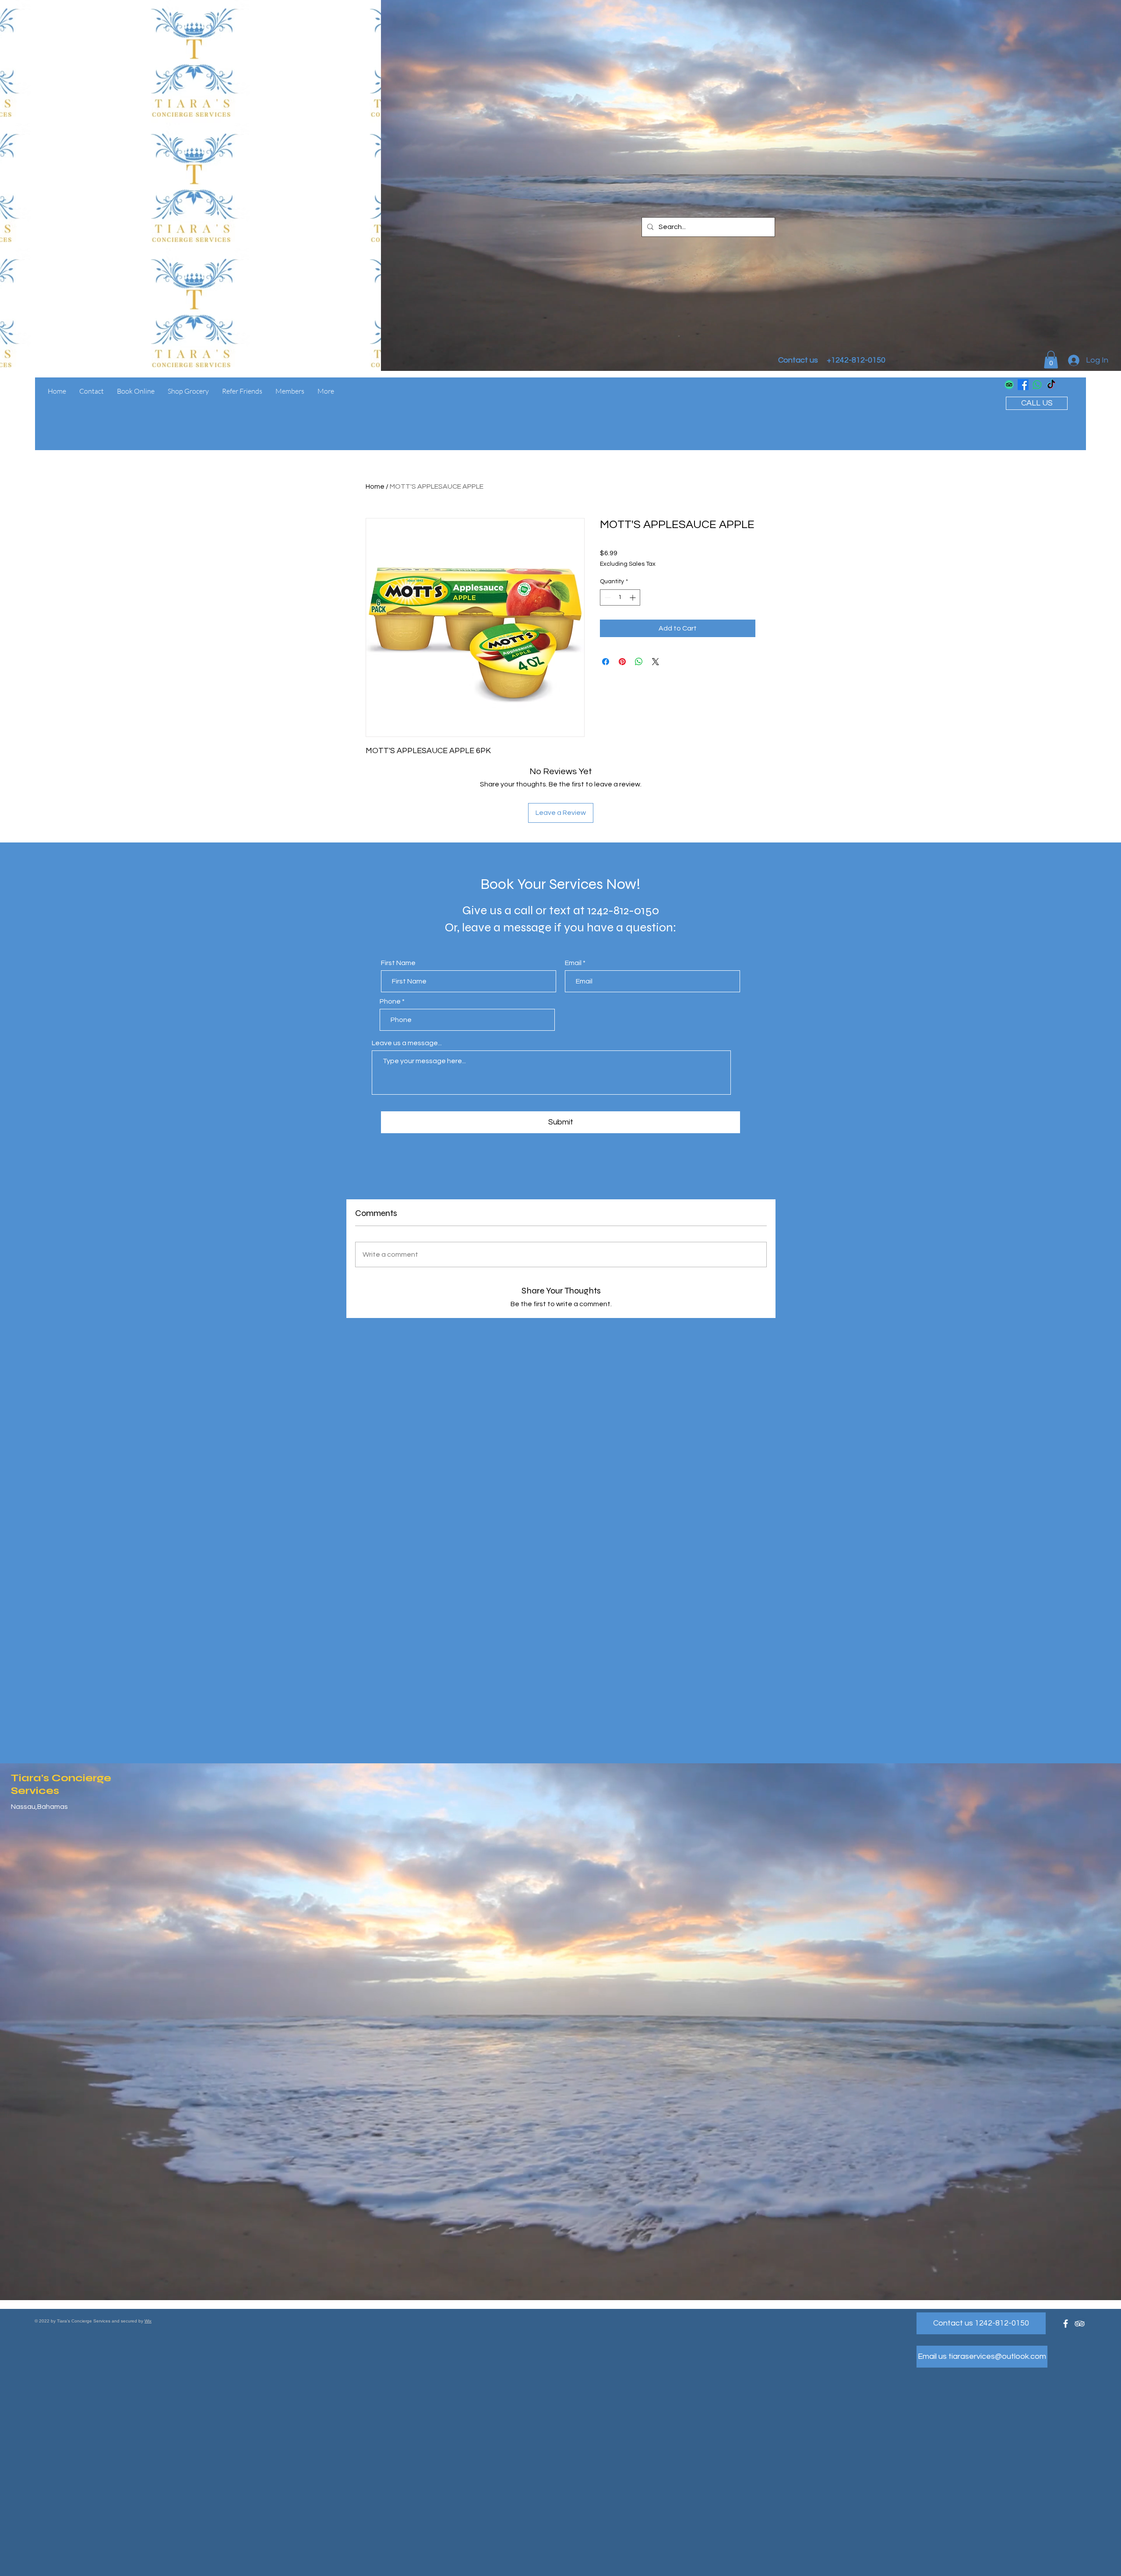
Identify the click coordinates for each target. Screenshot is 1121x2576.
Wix (148, 2321)
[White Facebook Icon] (1066, 2324)
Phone (390, 1001)
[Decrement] (607, 597)
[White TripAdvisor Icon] (1080, 2324)
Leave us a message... (407, 1043)
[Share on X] (656, 662)
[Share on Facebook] (606, 662)
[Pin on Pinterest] (622, 662)
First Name (398, 963)
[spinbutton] (620, 597)
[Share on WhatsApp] (639, 662)
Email (573, 963)
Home (375, 486)
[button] (1051, 360)
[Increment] (633, 597)
